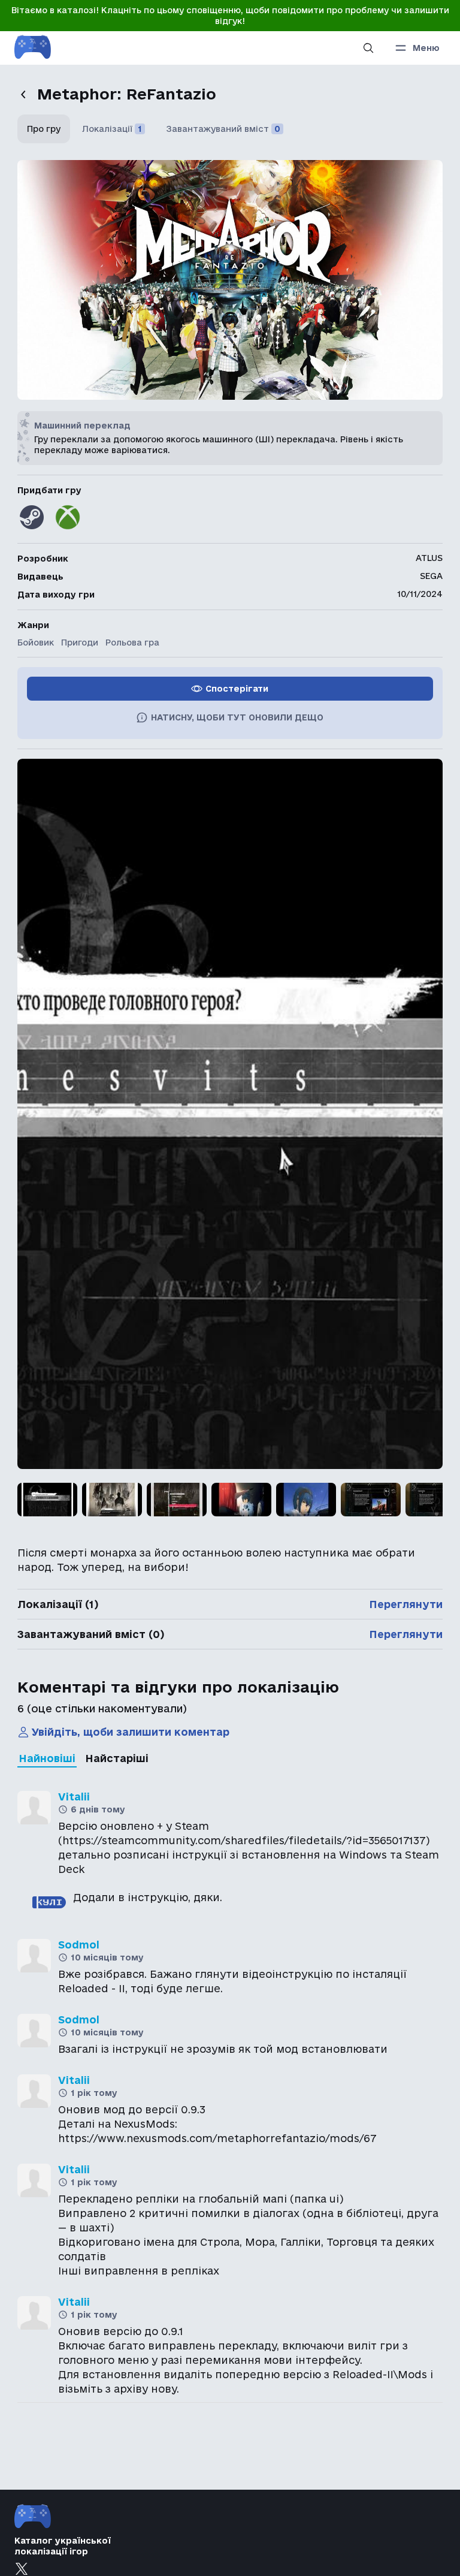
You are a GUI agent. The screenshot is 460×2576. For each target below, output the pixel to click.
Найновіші (47, 1758)
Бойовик (36, 643)
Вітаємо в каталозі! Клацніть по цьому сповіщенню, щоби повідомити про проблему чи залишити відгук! (230, 16)
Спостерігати (237, 689)
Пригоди (80, 643)
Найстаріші (117, 1758)
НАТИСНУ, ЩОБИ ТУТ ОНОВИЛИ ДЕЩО (237, 717)
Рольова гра (132, 643)
